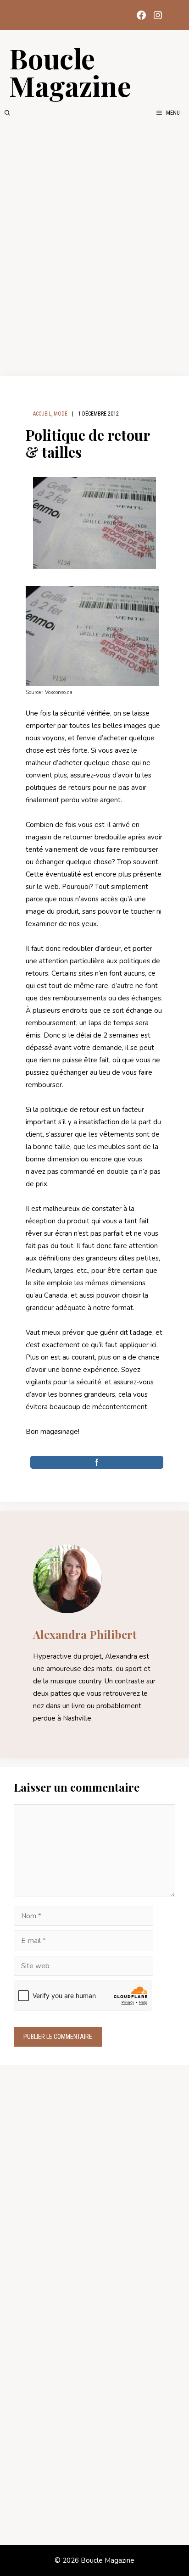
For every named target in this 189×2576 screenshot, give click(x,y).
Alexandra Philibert (85, 1634)
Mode (61, 414)
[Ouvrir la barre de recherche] (7, 113)
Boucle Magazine (70, 72)
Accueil (42, 414)
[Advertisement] (94, 247)
